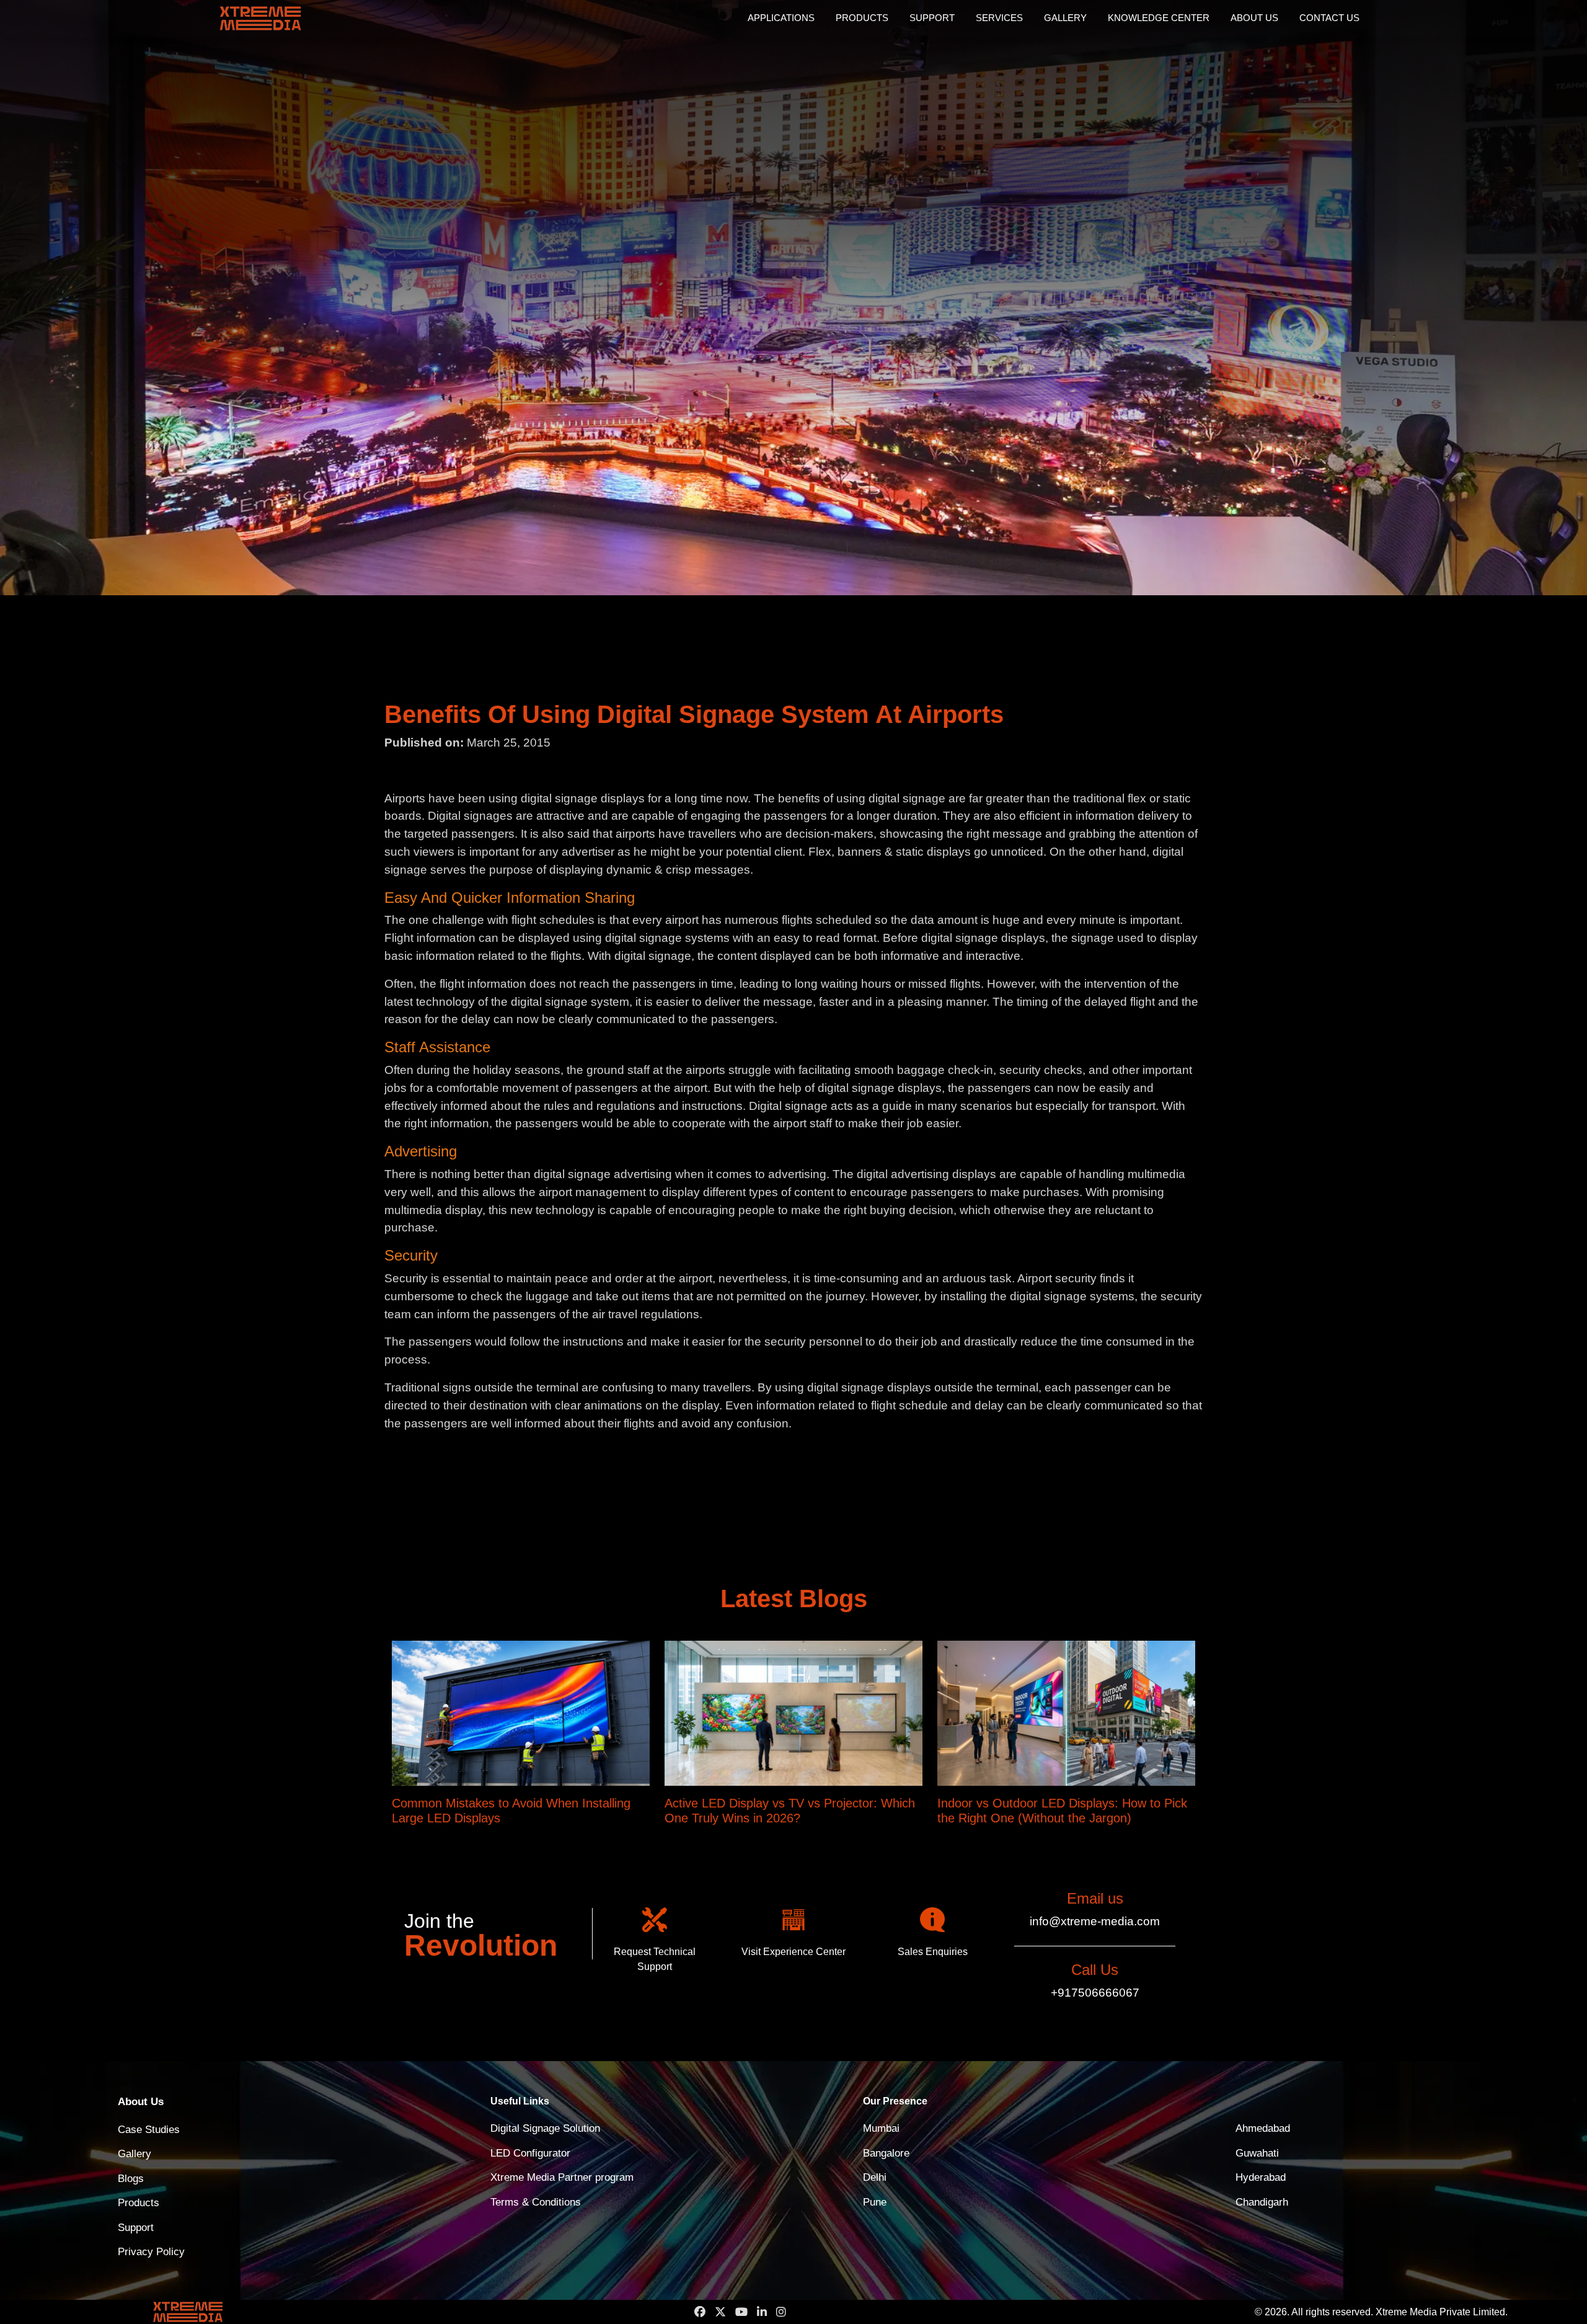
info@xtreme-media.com (1095, 1921)
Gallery (1065, 18)
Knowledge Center (1159, 18)
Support (932, 18)
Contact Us (1329, 18)
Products (862, 18)
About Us (1254, 18)
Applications (781, 18)
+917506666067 (1095, 1993)
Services (999, 18)
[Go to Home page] (279, 18)
